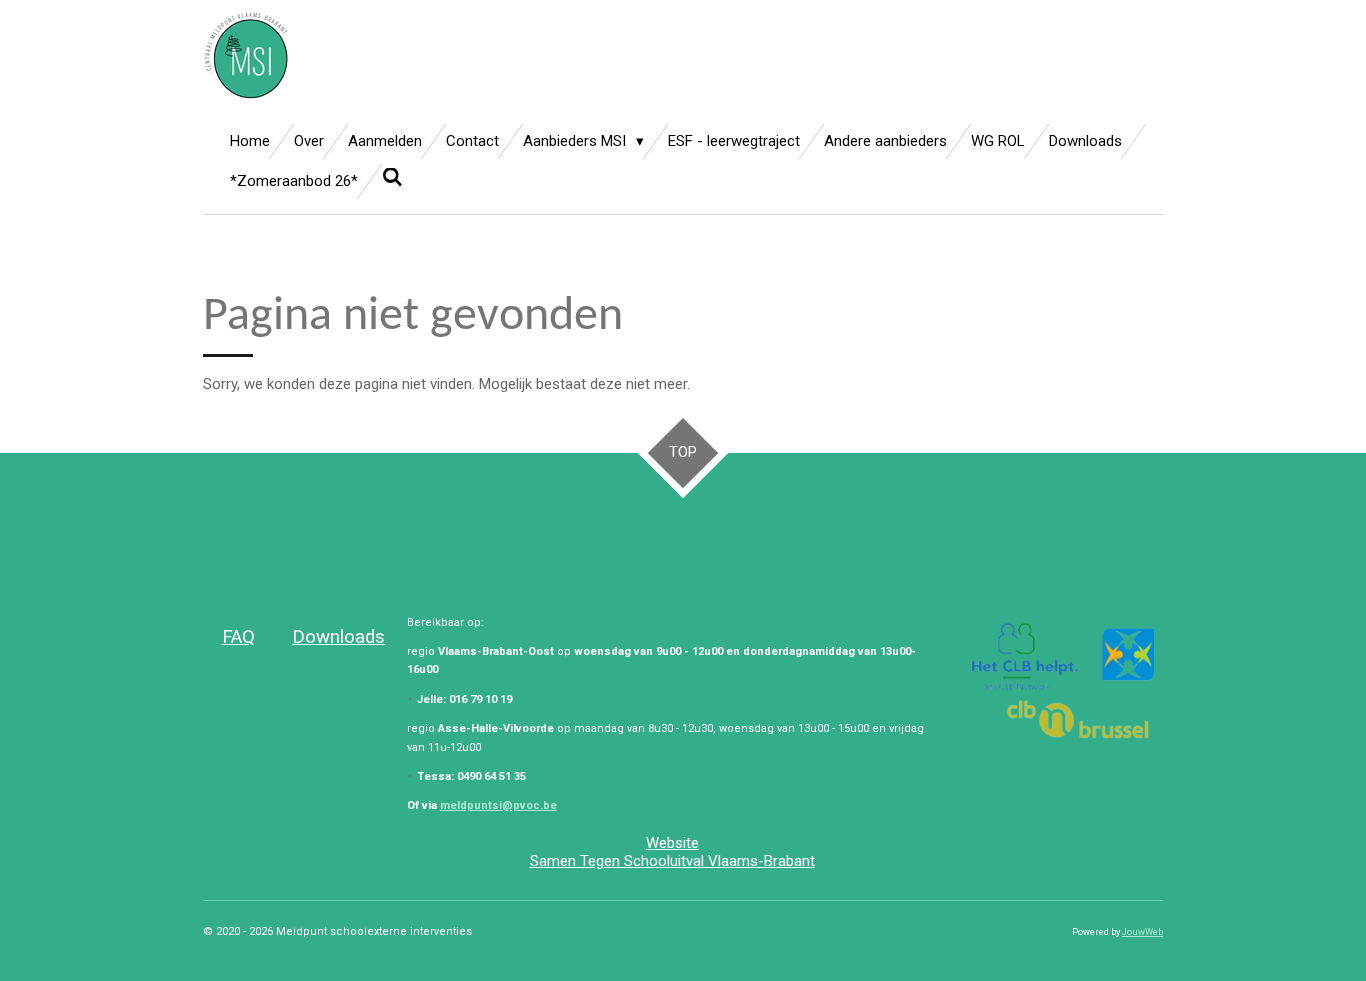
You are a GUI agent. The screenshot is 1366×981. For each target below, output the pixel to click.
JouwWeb (1142, 932)
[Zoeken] (392, 178)
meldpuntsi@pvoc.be (498, 805)
